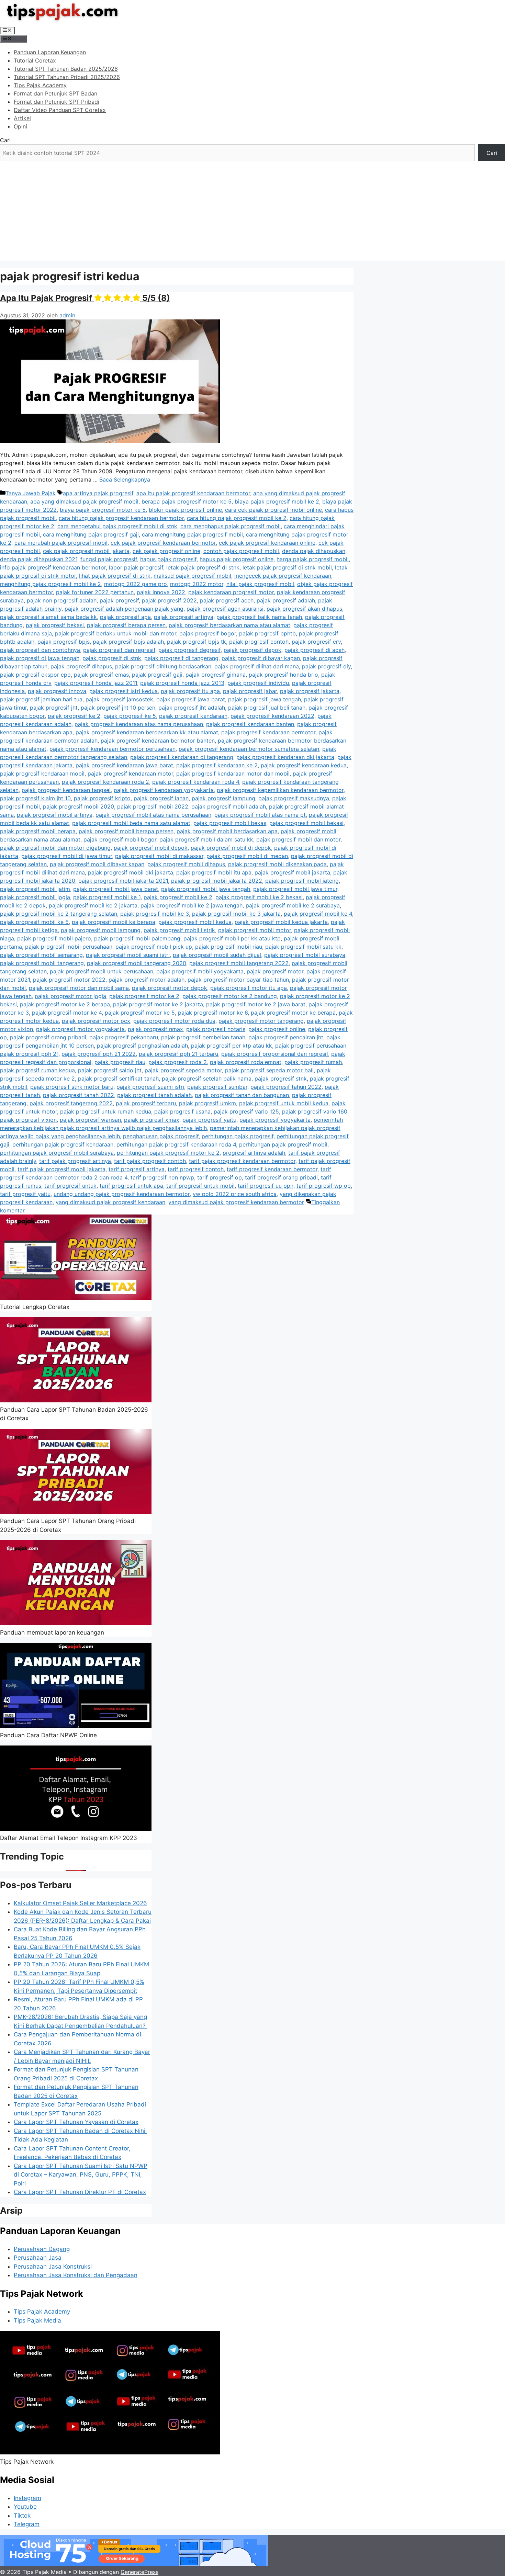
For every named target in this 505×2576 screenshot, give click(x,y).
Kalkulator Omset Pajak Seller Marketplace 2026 (80, 1903)
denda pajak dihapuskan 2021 (39, 559)
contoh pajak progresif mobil (241, 551)
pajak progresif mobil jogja (35, 897)
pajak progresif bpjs (64, 642)
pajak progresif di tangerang (181, 658)
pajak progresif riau (120, 1062)
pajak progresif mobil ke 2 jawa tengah (192, 905)
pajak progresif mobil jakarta (292, 872)
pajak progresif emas (101, 675)
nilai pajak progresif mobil (260, 584)
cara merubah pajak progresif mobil (61, 543)
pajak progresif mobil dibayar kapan (97, 864)
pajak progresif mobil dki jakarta (131, 872)
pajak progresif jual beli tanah (267, 708)
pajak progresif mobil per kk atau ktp (232, 938)
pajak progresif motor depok (170, 988)
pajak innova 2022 (161, 592)
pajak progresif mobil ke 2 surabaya (293, 905)
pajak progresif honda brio (283, 675)
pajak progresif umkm (207, 1103)
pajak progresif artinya (184, 617)
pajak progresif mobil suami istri (128, 955)
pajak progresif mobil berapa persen (126, 831)
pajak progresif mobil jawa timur (295, 889)
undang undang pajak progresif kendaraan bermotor (122, 1194)
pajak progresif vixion (28, 1120)
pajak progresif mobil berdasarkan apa (227, 831)
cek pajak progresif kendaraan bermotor (163, 543)
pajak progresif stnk (281, 1078)
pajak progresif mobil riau (229, 947)
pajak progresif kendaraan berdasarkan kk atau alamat (147, 732)
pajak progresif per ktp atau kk (232, 1046)
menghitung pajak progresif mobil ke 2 (50, 584)
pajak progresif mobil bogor (120, 839)
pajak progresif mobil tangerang (42, 963)
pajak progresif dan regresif (119, 650)
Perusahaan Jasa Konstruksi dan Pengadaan (76, 2275)
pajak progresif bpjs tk (197, 642)
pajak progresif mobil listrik (179, 930)
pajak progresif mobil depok (151, 848)
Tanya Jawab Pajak (31, 493)
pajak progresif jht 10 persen (118, 708)
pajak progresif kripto (102, 798)
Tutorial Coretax (35, 60)
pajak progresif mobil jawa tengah (206, 889)
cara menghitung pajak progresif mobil (192, 534)
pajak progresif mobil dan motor (298, 839)
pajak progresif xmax (152, 1120)
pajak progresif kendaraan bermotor (268, 732)
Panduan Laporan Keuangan (50, 52)
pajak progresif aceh (227, 600)
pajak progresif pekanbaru (124, 1037)
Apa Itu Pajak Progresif (85, 298)
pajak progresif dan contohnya (40, 650)
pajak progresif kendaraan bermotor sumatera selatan (249, 749)
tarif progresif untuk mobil (200, 1186)
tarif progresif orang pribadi (281, 1177)
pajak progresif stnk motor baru (72, 1087)
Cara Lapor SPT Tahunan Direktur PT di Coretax (80, 2192)
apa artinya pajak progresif (98, 493)
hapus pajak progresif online (237, 559)
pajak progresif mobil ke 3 (155, 914)
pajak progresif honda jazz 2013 (182, 683)
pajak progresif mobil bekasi (306, 823)
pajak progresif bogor (208, 633)
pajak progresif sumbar (217, 1087)
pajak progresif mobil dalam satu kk (206, 839)
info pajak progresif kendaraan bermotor (53, 567)
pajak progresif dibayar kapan (261, 658)
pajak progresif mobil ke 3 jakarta (236, 914)
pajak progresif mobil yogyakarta (200, 971)
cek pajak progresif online (166, 551)
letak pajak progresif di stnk (203, 567)
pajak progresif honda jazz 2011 (96, 683)
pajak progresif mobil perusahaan (69, 947)
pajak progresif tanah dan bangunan (242, 1095)
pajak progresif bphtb (267, 633)
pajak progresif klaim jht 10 (35, 798)
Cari (5, 140)
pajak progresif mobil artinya (55, 815)
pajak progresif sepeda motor (183, 1070)
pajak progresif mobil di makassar (159, 856)
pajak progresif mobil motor (255, 930)
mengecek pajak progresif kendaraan (283, 576)
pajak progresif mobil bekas (230, 823)
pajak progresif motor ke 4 (67, 1013)
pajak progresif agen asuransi (225, 609)
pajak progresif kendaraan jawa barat (124, 765)
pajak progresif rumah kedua (37, 1070)
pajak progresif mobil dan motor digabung (55, 848)
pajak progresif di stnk (112, 658)
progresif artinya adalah (254, 1153)
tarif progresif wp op (324, 1186)
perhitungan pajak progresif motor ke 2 (168, 1153)
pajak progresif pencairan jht (286, 1037)
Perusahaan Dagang (42, 2249)
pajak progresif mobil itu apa (214, 872)
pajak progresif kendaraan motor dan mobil (233, 773)
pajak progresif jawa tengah (265, 699)
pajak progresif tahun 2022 (286, 1087)
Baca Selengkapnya (125, 479)
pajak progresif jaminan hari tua (41, 699)
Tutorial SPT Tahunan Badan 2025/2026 (66, 69)
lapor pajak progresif (136, 567)
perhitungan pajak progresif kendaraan (63, 1144)
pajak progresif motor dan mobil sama (79, 988)
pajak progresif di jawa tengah (40, 658)
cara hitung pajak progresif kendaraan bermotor (121, 518)
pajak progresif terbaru (146, 1103)
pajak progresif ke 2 (74, 716)
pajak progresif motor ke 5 (140, 1013)
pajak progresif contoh (259, 642)
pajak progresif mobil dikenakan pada (277, 864)
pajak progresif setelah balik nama (207, 1078)
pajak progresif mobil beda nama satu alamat (131, 823)
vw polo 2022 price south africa (235, 1194)
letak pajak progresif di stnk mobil (287, 567)
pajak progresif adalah (286, 600)
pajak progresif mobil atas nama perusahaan (153, 815)
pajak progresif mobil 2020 (78, 806)
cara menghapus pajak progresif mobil (231, 526)
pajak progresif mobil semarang (41, 955)
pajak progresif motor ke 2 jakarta (158, 1004)
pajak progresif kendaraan (193, 716)
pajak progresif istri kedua (124, 691)
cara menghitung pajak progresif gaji (91, 534)
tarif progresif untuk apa (131, 1186)
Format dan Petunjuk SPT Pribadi (57, 102)
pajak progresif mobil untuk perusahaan (102, 971)
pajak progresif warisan (90, 1120)
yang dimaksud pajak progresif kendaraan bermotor (236, 1202)
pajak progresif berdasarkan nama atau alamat (229, 625)
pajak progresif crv (316, 642)
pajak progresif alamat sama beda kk (48, 617)
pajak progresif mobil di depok (231, 848)
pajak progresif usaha (182, 1111)
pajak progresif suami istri (150, 1087)
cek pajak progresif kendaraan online (267, 543)
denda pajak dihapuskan (314, 551)
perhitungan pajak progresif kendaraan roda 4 (176, 1144)
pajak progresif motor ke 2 (144, 996)
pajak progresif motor (275, 971)
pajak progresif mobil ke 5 (34, 922)
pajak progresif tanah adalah (154, 1095)
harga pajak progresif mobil (313, 559)
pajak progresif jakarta (310, 691)
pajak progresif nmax (155, 1029)
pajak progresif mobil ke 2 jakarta (93, 905)
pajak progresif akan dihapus (304, 609)
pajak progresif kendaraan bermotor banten (158, 741)
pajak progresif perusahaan (311, 1046)
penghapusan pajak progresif (161, 1136)
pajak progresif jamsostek (119, 699)
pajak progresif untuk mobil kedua (284, 1103)
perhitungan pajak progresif (238, 1136)
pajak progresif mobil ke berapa (114, 922)
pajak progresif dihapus (81, 666)
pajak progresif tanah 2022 (78, 1095)
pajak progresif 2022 (169, 600)
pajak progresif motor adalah (147, 980)
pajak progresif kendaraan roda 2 (105, 782)
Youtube (25, 2507)
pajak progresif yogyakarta (275, 1120)
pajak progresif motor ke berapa (293, 1013)
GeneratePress (139, 2572)
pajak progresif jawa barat (191, 699)
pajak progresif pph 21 (29, 1054)
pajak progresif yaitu (209, 1120)
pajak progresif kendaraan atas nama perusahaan (139, 724)
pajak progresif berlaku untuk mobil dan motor (116, 633)
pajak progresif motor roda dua (174, 1021)
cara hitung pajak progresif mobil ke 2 (237, 518)
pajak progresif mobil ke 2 (178, 897)
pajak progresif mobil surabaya (305, 955)
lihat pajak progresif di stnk (115, 576)
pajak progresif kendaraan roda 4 (196, 782)
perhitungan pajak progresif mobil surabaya (57, 1153)
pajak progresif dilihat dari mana (257, 666)
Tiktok (22, 2516)
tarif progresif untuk (70, 1186)
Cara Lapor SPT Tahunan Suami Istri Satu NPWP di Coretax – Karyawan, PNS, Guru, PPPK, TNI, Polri (81, 2175)
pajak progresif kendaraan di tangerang (182, 757)
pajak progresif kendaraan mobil (42, 773)
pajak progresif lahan (161, 798)
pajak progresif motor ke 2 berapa (65, 1004)
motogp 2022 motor (197, 584)
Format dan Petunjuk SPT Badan (55, 93)
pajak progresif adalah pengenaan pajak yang (124, 609)
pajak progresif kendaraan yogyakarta (164, 790)
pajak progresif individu (258, 683)
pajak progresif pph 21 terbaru (178, 1054)
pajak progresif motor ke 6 (213, 1013)
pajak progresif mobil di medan (247, 856)
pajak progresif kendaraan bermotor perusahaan (113, 749)
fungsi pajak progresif (109, 559)
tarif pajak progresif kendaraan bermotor (242, 1161)
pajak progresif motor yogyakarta (80, 1029)
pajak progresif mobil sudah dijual (217, 955)
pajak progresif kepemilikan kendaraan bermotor (280, 790)
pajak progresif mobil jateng (302, 881)
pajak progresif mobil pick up (154, 947)
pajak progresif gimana (216, 675)
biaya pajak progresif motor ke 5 (103, 510)
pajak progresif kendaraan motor (130, 773)
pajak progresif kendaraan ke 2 (217, 765)
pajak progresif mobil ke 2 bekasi (259, 897)
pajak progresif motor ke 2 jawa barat (256, 1004)
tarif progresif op (220, 1177)
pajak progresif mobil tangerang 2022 (239, 963)
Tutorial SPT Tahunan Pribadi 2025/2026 (67, 77)
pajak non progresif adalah (62, 600)
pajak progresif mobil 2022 (153, 806)
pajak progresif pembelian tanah (203, 1037)
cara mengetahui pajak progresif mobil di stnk (117, 526)
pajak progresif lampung (223, 798)
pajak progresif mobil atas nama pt (260, 815)
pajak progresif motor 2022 (69, 980)
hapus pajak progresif (168, 559)
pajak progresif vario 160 (315, 1111)
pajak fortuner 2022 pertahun (95, 592)
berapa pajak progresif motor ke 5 (187, 501)
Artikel (22, 118)
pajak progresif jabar (250, 691)
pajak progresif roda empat (246, 1062)
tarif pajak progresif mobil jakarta (61, 1169)
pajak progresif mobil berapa (38, 831)
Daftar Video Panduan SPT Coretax (60, 110)
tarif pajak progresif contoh (150, 1161)
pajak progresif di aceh (315, 650)
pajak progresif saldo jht (110, 1070)
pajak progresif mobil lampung (101, 930)
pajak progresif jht (54, 708)
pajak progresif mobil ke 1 (107, 897)
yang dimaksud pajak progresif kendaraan (110, 1202)
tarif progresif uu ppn (266, 1186)
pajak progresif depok (252, 650)
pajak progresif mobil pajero (54, 938)
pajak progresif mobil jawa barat (116, 889)
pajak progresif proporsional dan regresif (275, 1054)
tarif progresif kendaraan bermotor (272, 1169)
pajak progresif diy (326, 666)
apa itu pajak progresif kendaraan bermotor (193, 493)
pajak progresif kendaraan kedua (304, 765)
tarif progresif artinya (137, 1169)
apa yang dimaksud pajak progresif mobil (84, 501)
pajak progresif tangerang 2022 (71, 1103)
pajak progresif (119, 600)
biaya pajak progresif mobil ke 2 (277, 501)
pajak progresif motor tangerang (261, 1021)
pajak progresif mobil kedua (195, 922)
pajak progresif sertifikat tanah (118, 1078)
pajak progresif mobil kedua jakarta (281, 922)
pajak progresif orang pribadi (48, 1037)
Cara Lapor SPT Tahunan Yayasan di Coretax (76, 2122)
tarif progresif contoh (196, 1169)
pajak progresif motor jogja (70, 996)
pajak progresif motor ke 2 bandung (230, 996)
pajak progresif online (277, 1029)
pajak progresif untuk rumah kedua (106, 1111)
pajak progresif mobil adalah (229, 806)
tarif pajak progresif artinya (75, 1161)
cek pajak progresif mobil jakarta (86, 551)
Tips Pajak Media (37, 2320)
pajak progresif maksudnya (294, 798)
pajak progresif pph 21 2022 (99, 1054)
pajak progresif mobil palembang (137, 938)
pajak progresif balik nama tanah (259, 617)
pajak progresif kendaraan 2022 (272, 716)
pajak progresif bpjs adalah (128, 642)
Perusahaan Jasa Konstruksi (53, 2267)
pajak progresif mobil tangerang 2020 (137, 963)
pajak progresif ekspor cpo (35, 675)
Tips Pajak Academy (40, 85)
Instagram (27, 2498)
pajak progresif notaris (216, 1029)
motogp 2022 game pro (136, 584)
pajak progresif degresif (189, 650)
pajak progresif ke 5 (130, 716)
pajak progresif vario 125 (246, 1111)
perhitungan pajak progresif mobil (283, 1144)
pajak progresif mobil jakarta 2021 (123, 881)
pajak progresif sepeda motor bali (269, 1070)
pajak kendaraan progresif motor (231, 592)
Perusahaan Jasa (38, 2258)
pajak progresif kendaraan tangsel (66, 790)
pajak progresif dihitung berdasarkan (163, 666)
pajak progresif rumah (313, 1062)
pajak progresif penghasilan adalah (142, 1046)
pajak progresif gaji (157, 675)
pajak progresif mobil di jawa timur (67, 856)
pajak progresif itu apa (190, 691)
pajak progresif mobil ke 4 (318, 914)
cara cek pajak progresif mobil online (273, 510)
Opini (20, 126)
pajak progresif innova (57, 691)
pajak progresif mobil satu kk (303, 947)
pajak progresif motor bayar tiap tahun (238, 980)
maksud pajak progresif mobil (192, 576)
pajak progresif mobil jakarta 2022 (217, 881)
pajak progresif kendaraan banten (250, 724)
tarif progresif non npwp (162, 1177)
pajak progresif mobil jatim (35, 889)
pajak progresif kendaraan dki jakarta (285, 757)
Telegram (27, 2524)
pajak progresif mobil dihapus (186, 864)
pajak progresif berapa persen (126, 625)
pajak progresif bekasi (55, 625)
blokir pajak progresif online (185, 510)
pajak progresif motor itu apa (249, 988)
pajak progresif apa (125, 617)
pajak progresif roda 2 (178, 1062)
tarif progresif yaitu (25, 1194)
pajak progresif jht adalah (192, 708)
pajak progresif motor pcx (96, 1021)
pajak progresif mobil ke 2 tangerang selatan (59, 914)
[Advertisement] (252, 213)
